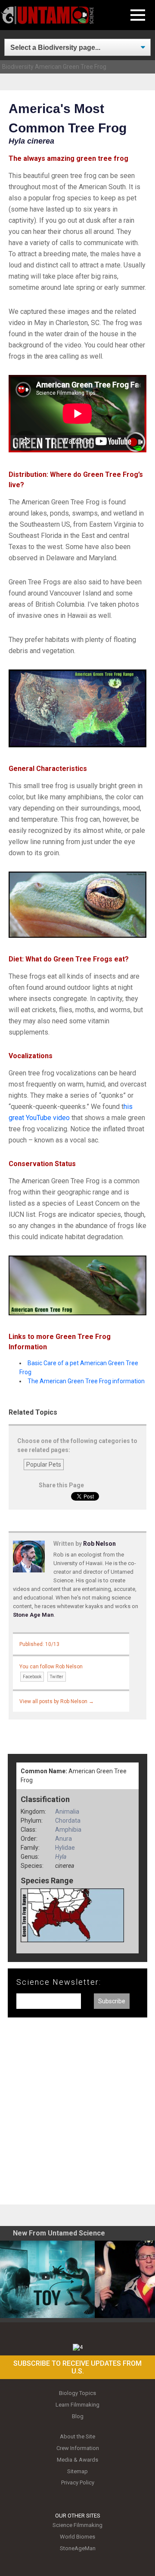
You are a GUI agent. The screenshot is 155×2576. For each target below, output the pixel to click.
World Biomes (77, 2537)
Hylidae (65, 1848)
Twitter (57, 1677)
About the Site (77, 2436)
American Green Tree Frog (71, 67)
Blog (78, 2416)
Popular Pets (44, 1465)
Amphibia (68, 1830)
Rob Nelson (99, 1544)
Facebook (32, 1677)
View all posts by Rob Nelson (57, 1701)
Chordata (68, 1821)
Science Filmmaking (77, 2525)
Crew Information (78, 2448)
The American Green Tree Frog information (86, 1381)
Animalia (67, 1811)
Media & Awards (77, 2460)
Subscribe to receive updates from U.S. (77, 2367)
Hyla (61, 1857)
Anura (64, 1839)
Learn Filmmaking (77, 2405)
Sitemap (77, 2471)
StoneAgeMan (78, 2548)
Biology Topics (77, 2393)
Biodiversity (18, 67)
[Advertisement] (77, 2114)
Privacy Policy (78, 2482)
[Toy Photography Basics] (47, 2279)
